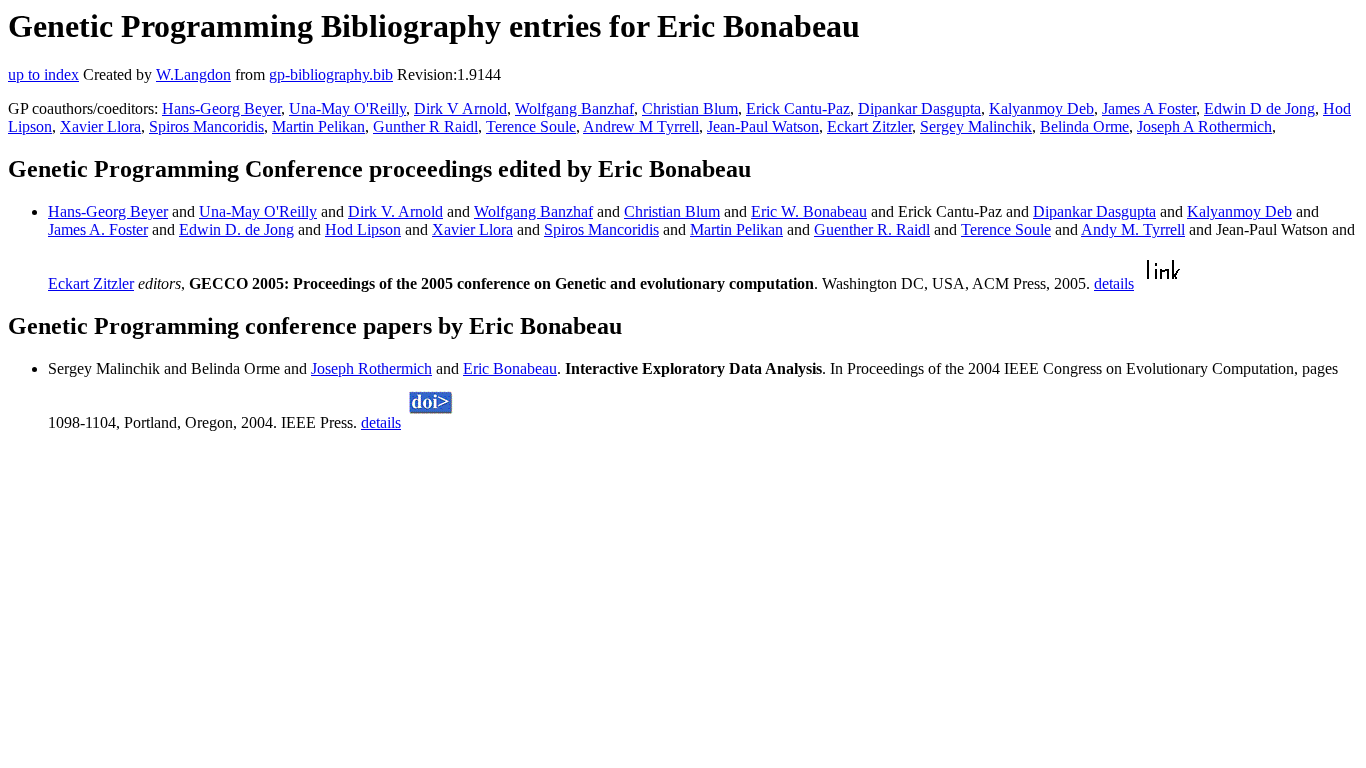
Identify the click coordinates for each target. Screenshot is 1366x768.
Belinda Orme (1084, 126)
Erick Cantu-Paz (798, 108)
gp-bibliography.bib (331, 74)
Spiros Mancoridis (206, 126)
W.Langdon (193, 74)
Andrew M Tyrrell (641, 126)
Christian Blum (690, 108)
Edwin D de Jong (1259, 108)
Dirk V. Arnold (395, 211)
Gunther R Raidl (425, 126)
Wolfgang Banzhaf (574, 108)
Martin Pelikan (318, 126)
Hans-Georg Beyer (221, 108)
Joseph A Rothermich (1204, 126)
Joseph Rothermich (371, 368)
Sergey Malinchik (976, 126)
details (1114, 283)
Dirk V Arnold (460, 108)
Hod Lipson (363, 229)
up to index (43, 74)
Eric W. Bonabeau (809, 211)
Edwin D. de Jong (236, 229)
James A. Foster (98, 229)
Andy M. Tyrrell (1133, 229)
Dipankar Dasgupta (919, 108)
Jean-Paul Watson (763, 126)
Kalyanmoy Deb (1041, 108)
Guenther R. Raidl (872, 229)
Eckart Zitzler (869, 126)
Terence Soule (531, 126)
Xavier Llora (100, 126)
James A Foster (1149, 108)
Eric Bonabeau (510, 368)
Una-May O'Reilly (347, 108)
